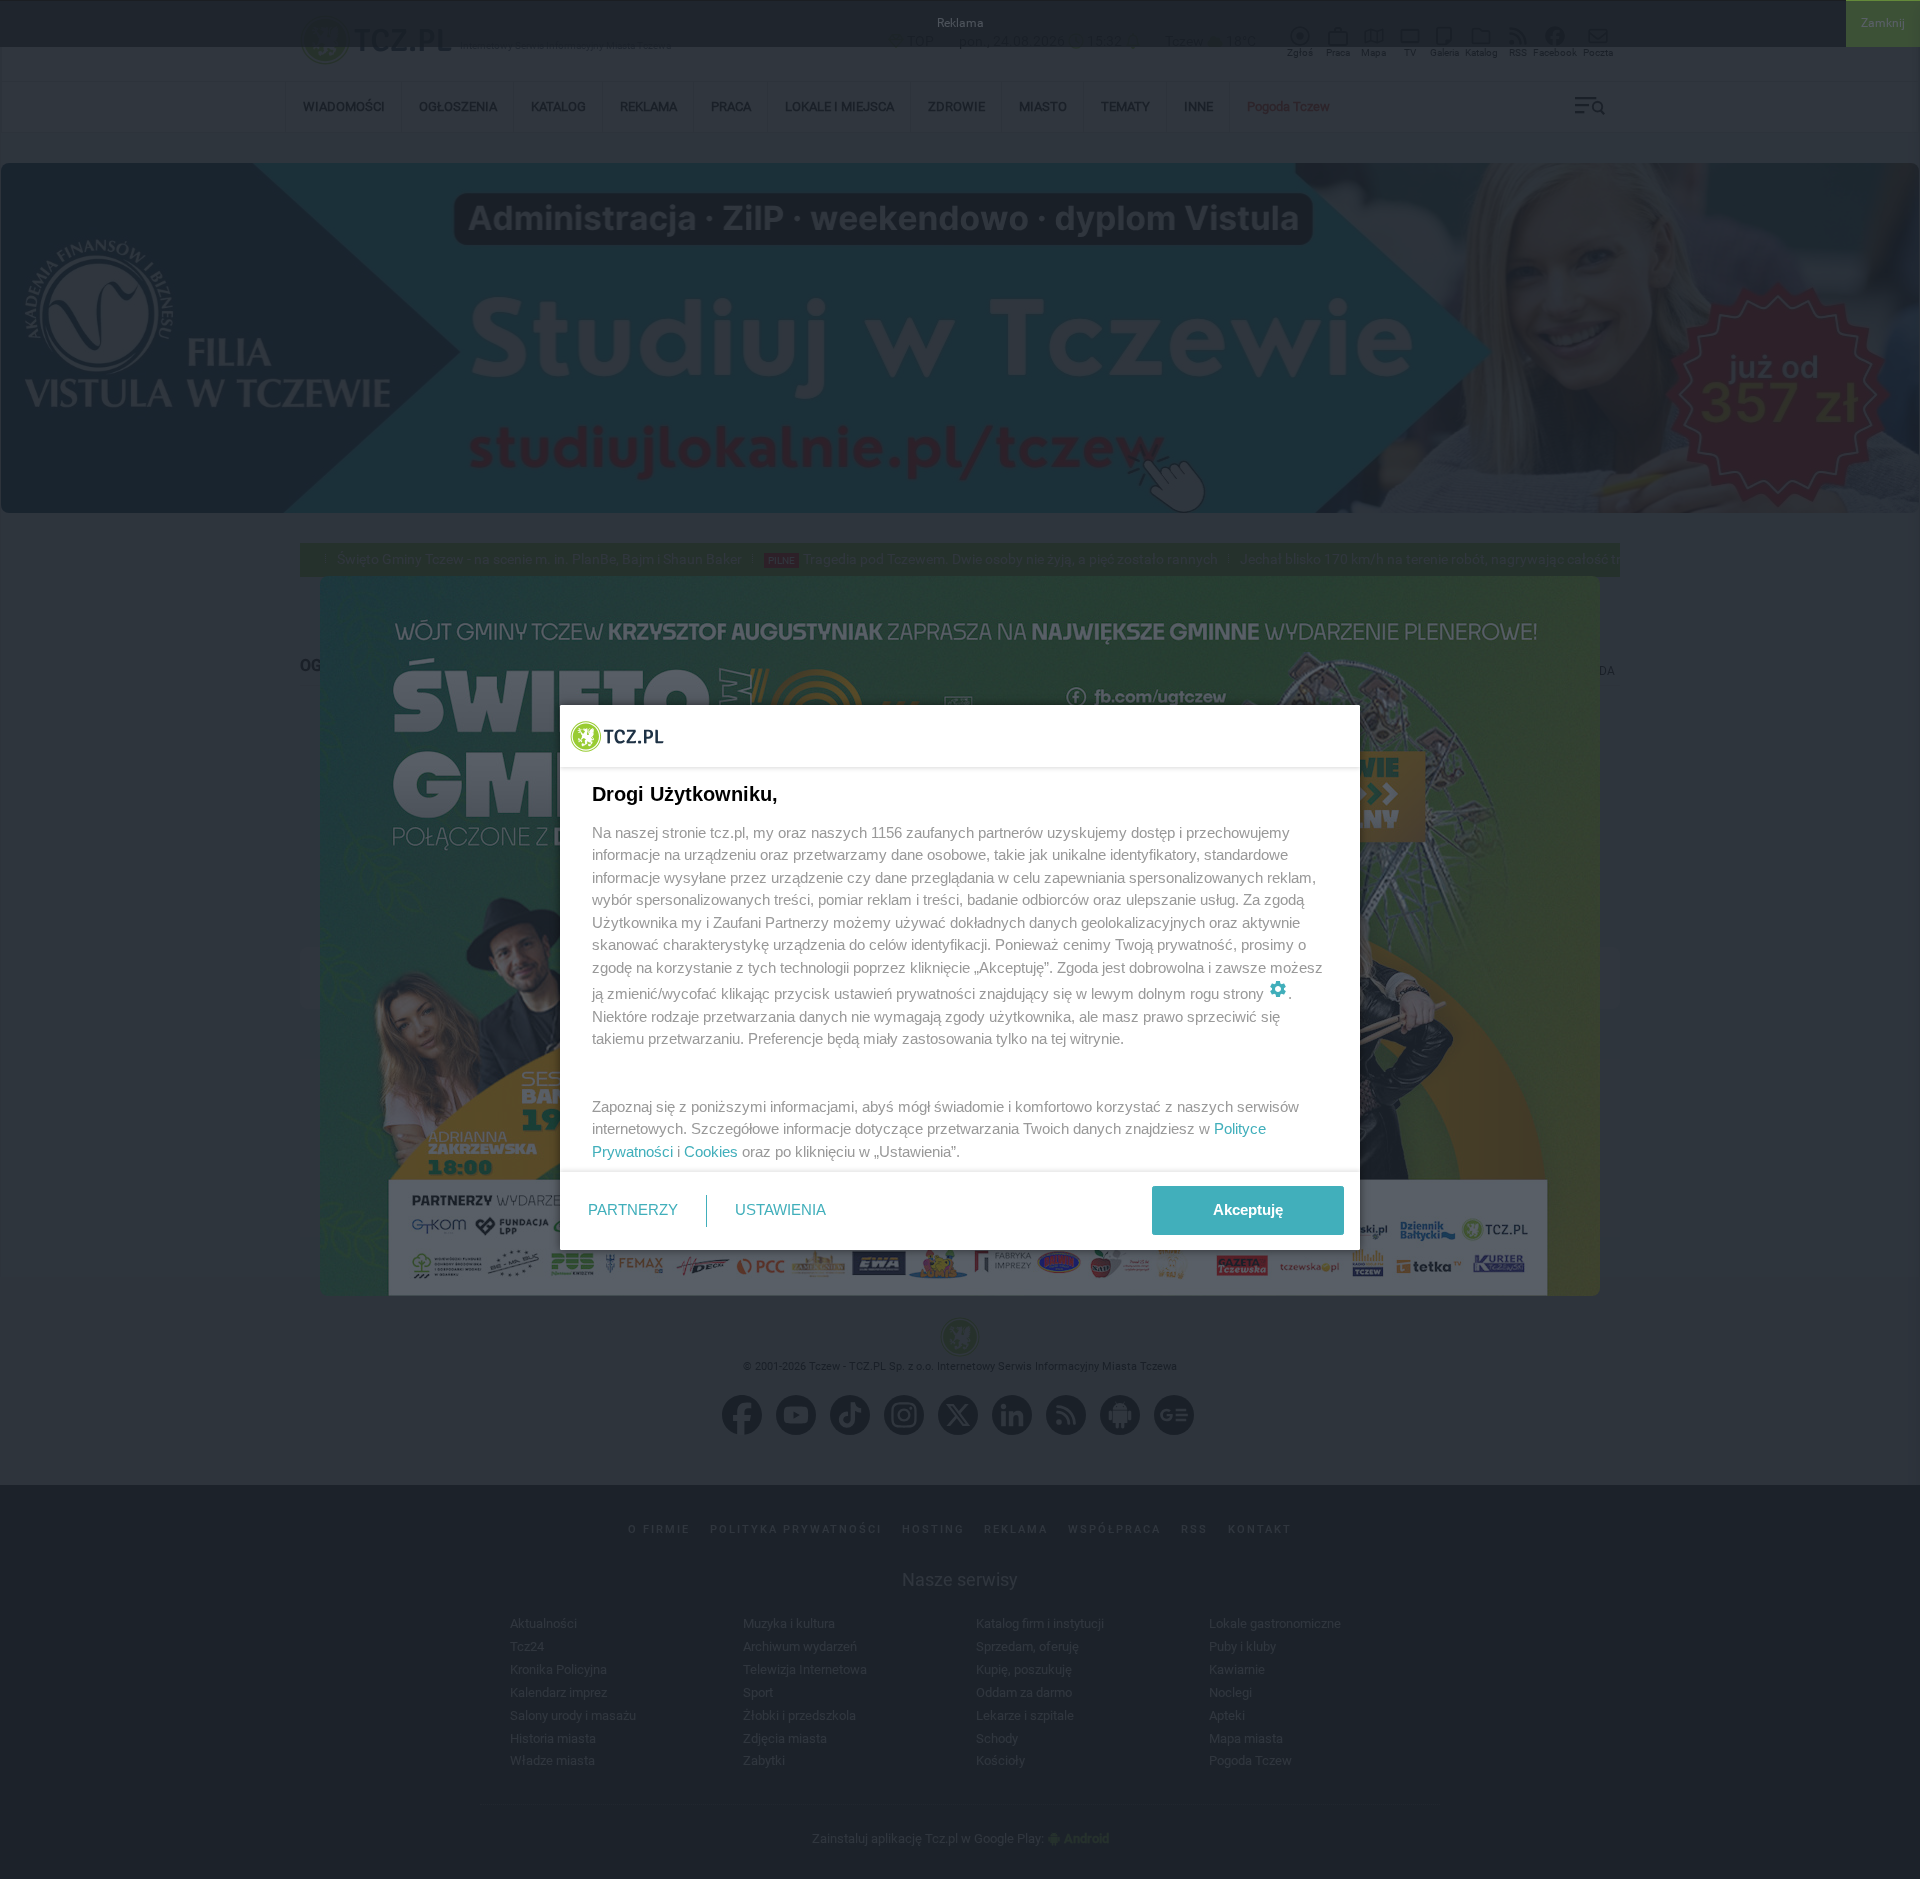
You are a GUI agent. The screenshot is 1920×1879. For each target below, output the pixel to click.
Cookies (711, 1151)
